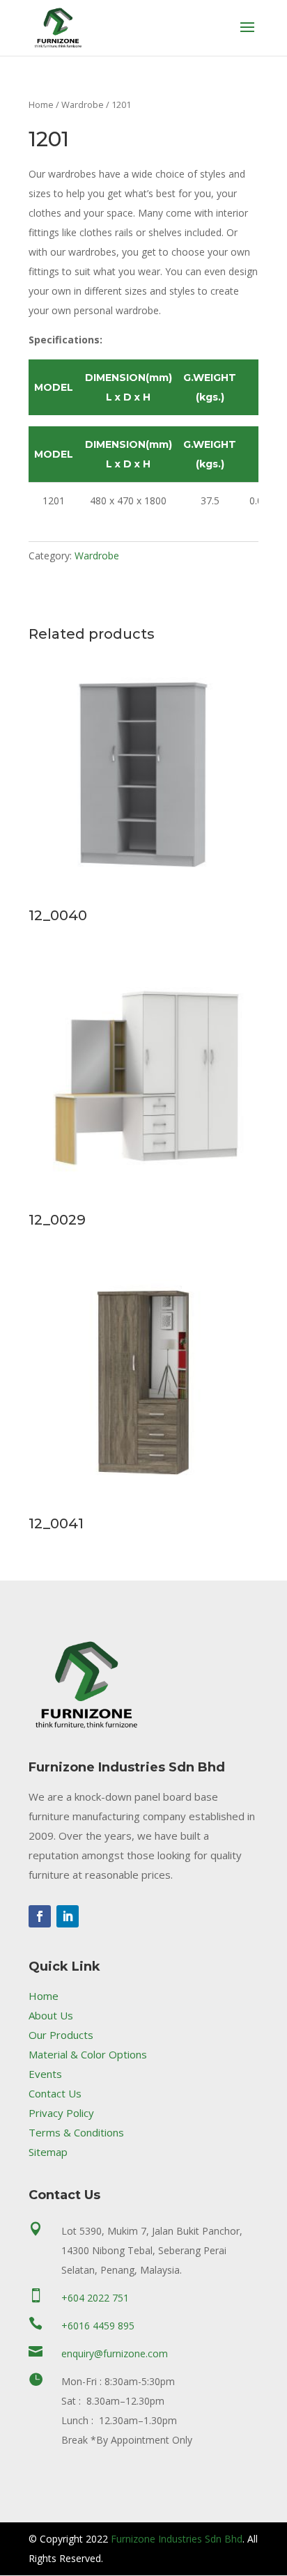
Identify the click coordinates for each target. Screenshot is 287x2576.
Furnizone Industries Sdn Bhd (177, 2539)
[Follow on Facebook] (40, 1916)
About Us (51, 2015)
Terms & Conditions (76, 2132)
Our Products (61, 2035)
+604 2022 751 (95, 2298)
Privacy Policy (61, 2113)
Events (45, 2074)
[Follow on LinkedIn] (68, 1916)
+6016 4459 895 (98, 2326)
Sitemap (48, 2152)
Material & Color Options (88, 2054)
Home (41, 104)
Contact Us (55, 2093)
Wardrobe (83, 104)
